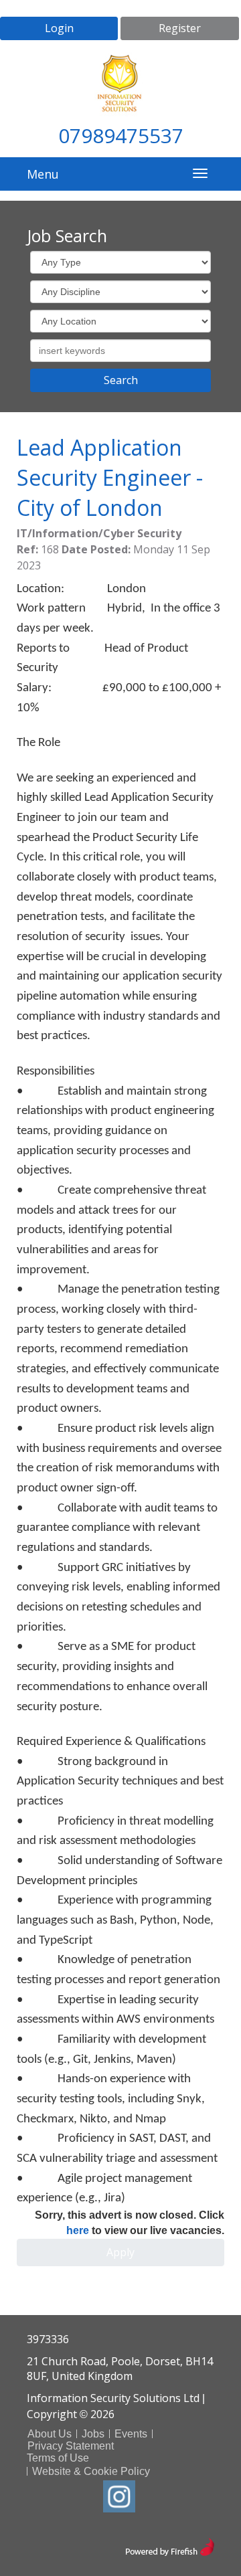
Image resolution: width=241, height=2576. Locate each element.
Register (180, 28)
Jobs (93, 2434)
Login (59, 28)
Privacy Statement (71, 2446)
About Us (50, 2434)
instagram (119, 2496)
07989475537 (121, 135)
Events (131, 2434)
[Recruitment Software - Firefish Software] (170, 2546)
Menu (43, 174)
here (78, 2230)
